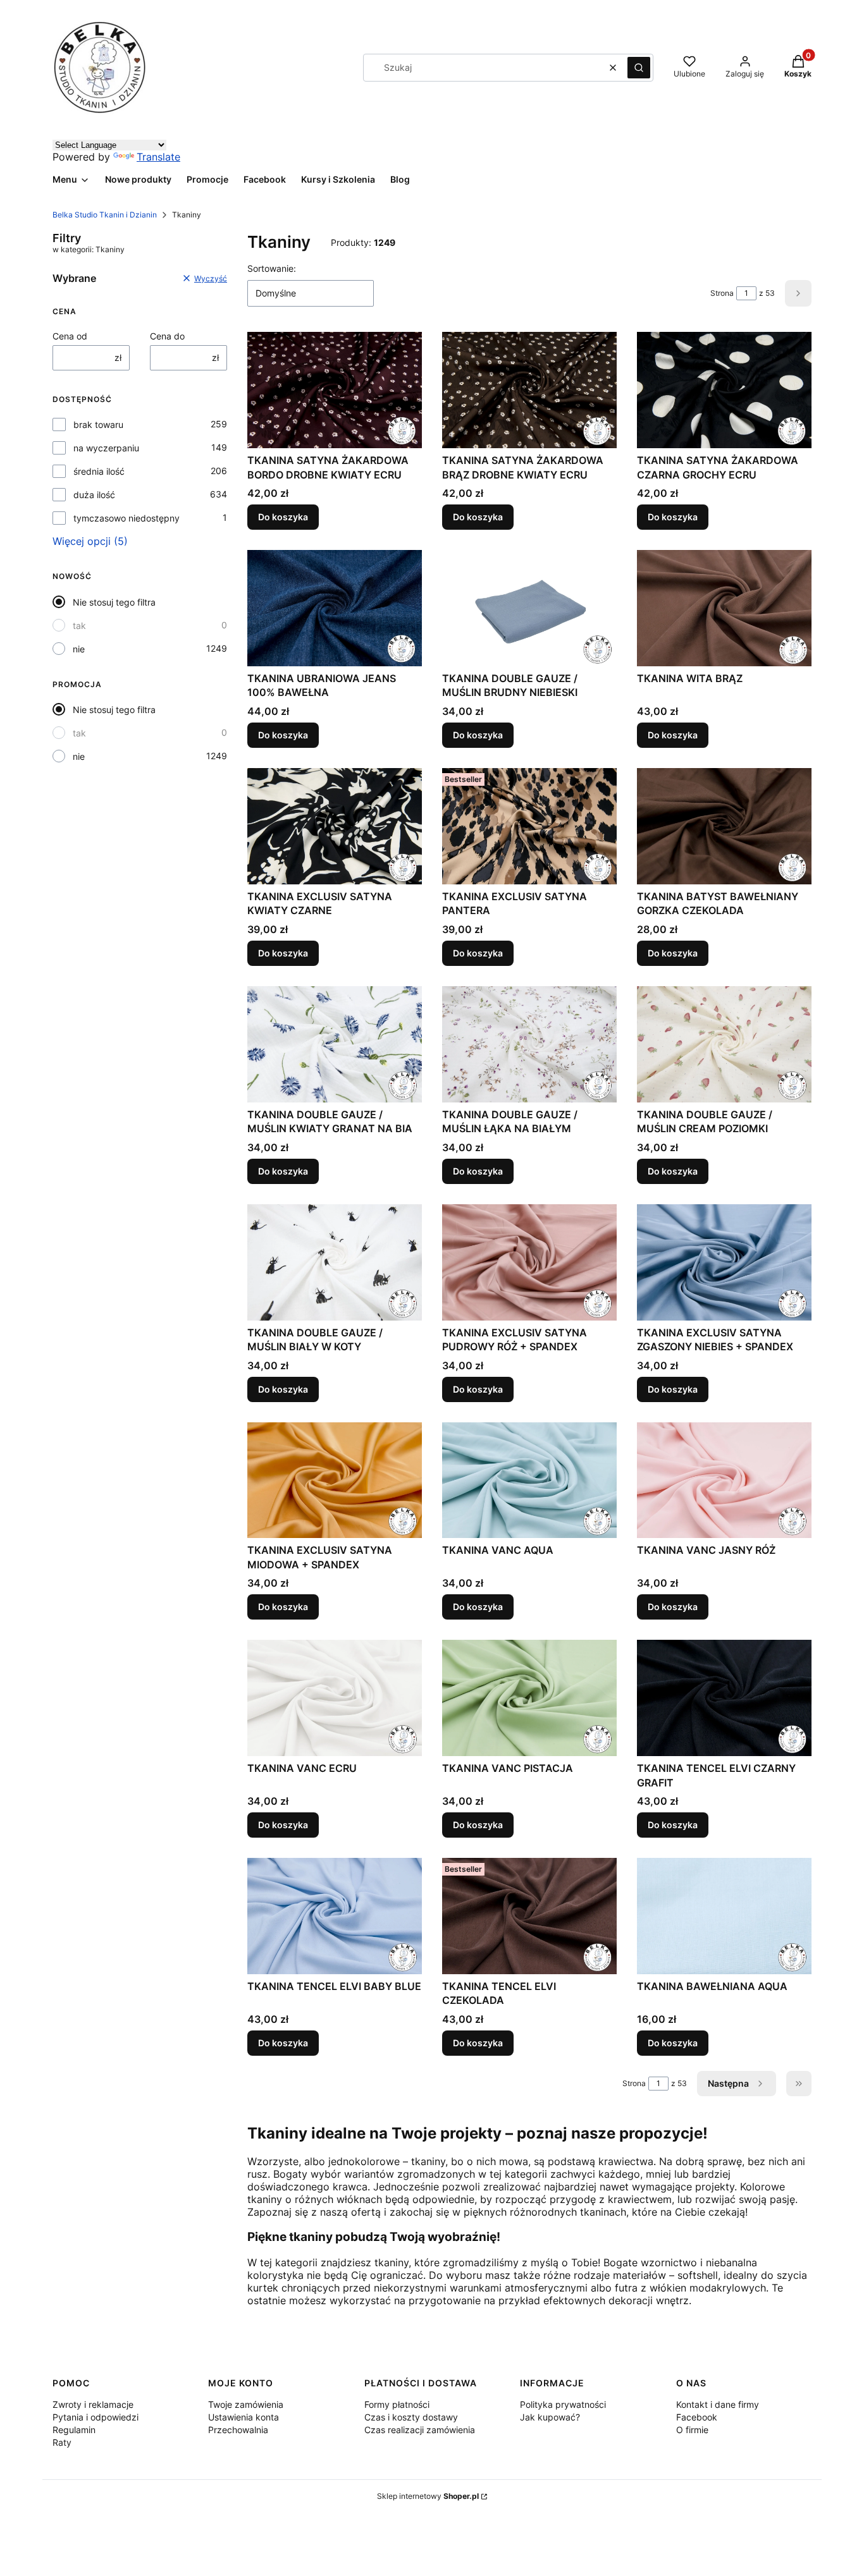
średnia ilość (99, 471)
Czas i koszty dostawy (411, 2417)
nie (79, 649)
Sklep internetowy (428, 2496)
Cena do (167, 336)
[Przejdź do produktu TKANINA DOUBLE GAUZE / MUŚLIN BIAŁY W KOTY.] (335, 1262)
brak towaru (98, 424)
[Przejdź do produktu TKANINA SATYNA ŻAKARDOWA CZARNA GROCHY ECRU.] (724, 390)
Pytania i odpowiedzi (96, 2417)
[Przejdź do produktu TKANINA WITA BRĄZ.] (724, 608)
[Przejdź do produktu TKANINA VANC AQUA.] (529, 1480)
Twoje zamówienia (246, 2404)
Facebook (697, 2417)
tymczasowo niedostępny (127, 518)
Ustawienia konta (244, 2417)
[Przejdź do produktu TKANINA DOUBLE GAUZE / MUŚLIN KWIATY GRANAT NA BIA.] (335, 1044)
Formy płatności (397, 2404)
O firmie (692, 2430)
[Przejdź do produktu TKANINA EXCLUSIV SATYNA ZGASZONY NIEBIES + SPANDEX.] (724, 1262)
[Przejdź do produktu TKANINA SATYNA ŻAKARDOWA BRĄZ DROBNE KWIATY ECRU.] (529, 390)
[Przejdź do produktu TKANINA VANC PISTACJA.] (529, 1698)
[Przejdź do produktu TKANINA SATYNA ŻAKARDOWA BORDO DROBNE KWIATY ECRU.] (335, 390)
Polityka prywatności (563, 2404)
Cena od (70, 336)
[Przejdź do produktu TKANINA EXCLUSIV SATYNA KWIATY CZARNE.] (335, 826)
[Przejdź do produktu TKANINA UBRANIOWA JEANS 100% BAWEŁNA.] (335, 608)
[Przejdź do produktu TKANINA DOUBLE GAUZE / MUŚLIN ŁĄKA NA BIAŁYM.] (529, 1044)
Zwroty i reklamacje (93, 2404)
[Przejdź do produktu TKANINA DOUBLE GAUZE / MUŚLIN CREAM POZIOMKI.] (724, 1044)
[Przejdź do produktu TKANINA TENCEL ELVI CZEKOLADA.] (529, 1916)
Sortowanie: (272, 268)
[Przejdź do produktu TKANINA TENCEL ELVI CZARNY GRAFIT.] (724, 1698)
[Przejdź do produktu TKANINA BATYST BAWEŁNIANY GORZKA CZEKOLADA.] (724, 826)
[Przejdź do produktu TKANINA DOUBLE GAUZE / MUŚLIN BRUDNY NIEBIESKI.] (529, 608)
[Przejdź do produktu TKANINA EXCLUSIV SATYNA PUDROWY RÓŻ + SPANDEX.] (529, 1262)
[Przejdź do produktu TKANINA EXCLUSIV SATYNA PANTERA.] (529, 826)
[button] (639, 68)
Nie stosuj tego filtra (114, 602)
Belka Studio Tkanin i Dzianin (105, 215)
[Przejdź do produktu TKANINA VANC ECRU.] (335, 1698)
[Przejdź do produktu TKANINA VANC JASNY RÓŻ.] (724, 1480)
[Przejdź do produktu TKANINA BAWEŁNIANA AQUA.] (724, 1916)
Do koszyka (283, 517)
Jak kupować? (550, 2417)
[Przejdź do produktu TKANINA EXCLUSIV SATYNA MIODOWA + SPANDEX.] (335, 1480)
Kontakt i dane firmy (718, 2404)
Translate (158, 157)
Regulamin (74, 2430)
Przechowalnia (238, 2430)
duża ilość (94, 495)
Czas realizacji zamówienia (420, 2430)
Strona (722, 293)
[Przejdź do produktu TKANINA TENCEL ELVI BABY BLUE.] (335, 1916)
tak (79, 626)
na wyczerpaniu (106, 448)
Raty (62, 2442)
